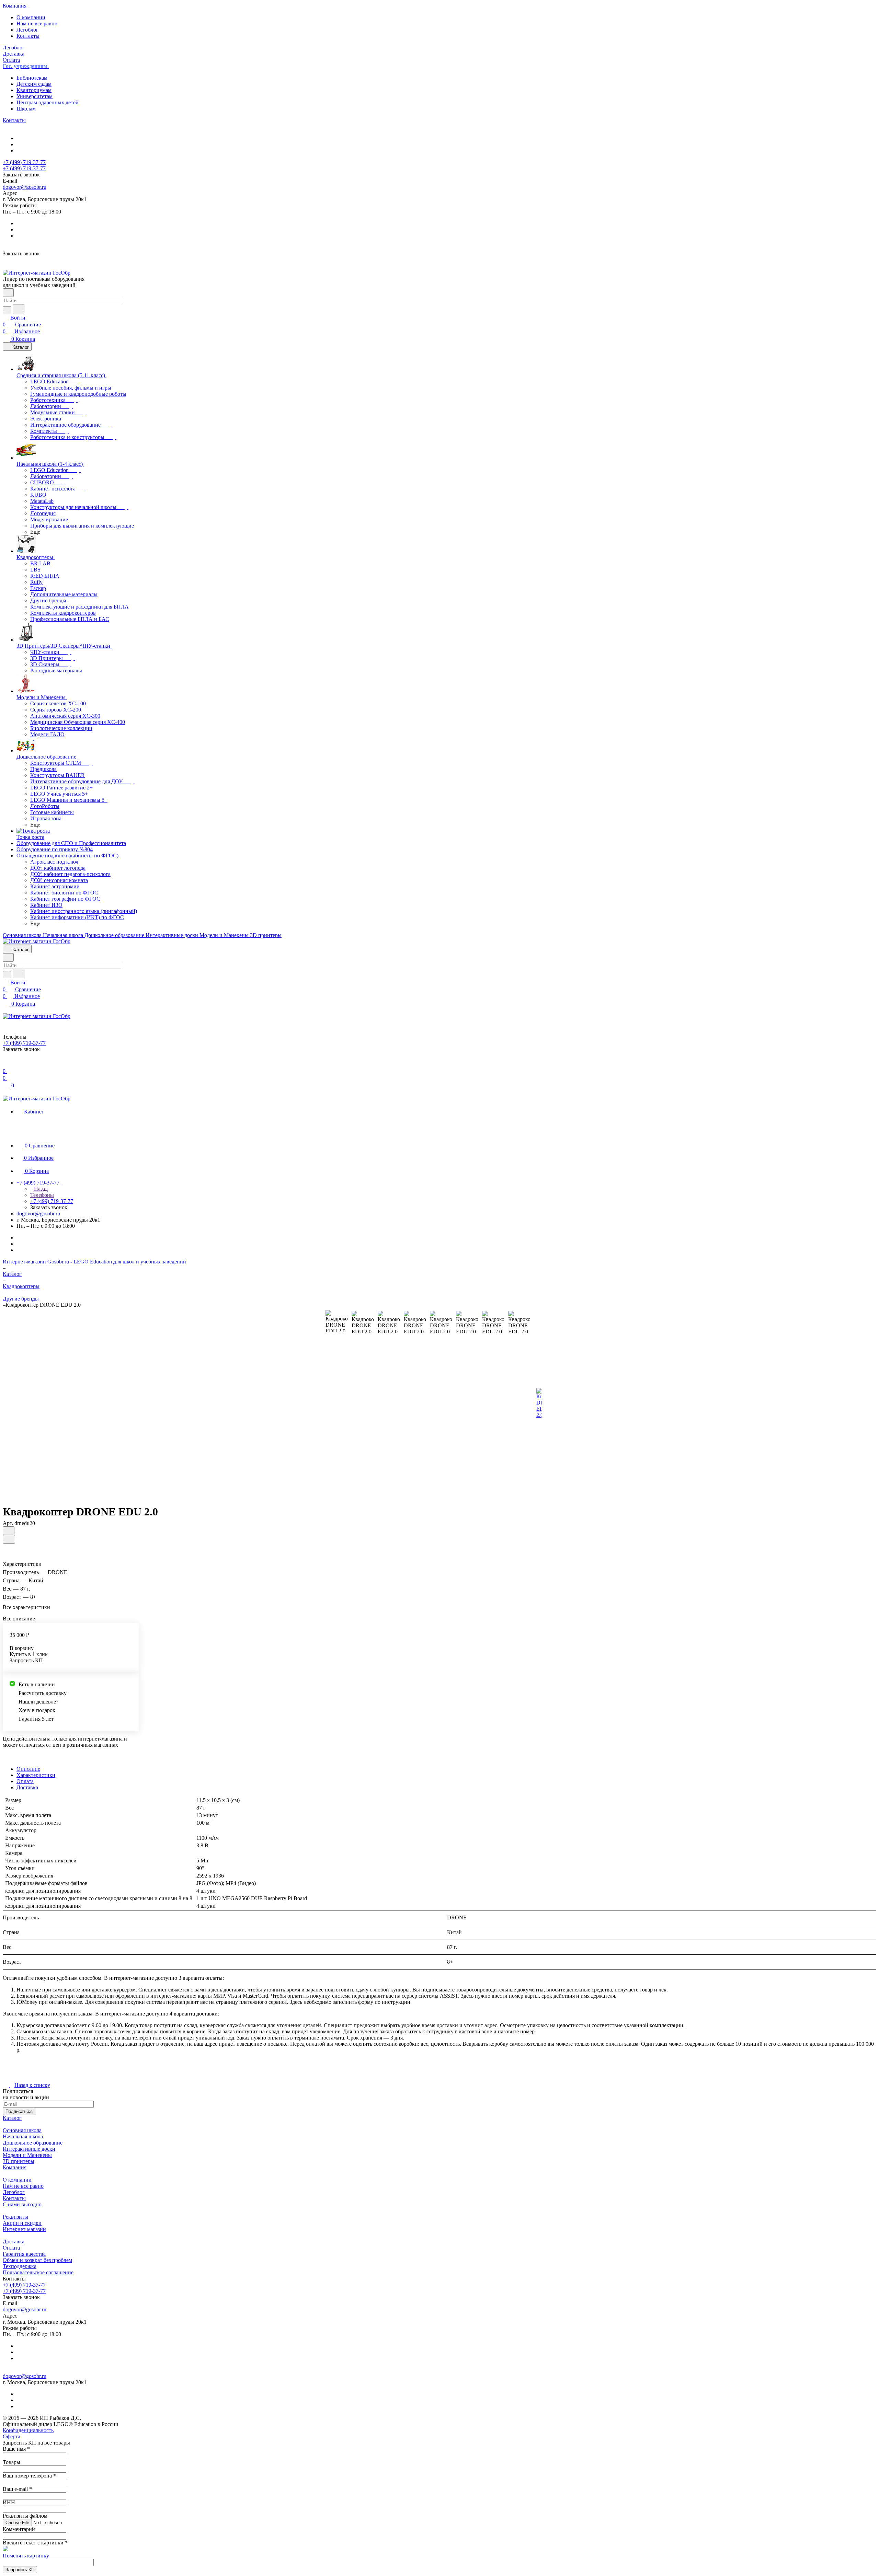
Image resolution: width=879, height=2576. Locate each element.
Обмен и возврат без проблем (37, 2260)
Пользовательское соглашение (38, 2272)
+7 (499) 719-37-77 (24, 162)
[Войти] (6, 1064)
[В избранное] (9, 1531)
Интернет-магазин (24, 2229)
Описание (28, 1769)
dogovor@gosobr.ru (25, 187)
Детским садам (34, 84)
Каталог (12, 2118)
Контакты (28, 36)
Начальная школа (23, 2136)
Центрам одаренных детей (48, 102)
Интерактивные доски (29, 2149)
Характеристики (36, 1775)
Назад (40, 1189)
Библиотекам (32, 78)
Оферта (12, 2436)
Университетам (35, 96)
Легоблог (27, 30)
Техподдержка (20, 2266)
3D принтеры (19, 2161)
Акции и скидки (22, 2223)
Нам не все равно (37, 24)
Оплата (25, 1781)
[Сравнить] (9, 1539)
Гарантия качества (24, 2254)
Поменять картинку (26, 2556)
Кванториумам (34, 90)
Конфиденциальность (28, 2430)
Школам (26, 109)
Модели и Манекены (27, 2155)
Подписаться (19, 2111)
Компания (15, 2167)
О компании (31, 17)
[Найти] (19, 309)
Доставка (27, 1787)
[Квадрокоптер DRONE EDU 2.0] (539, 1403)
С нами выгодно (22, 2204)
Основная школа (22, 2130)
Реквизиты (15, 2217)
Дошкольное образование (33, 2143)
